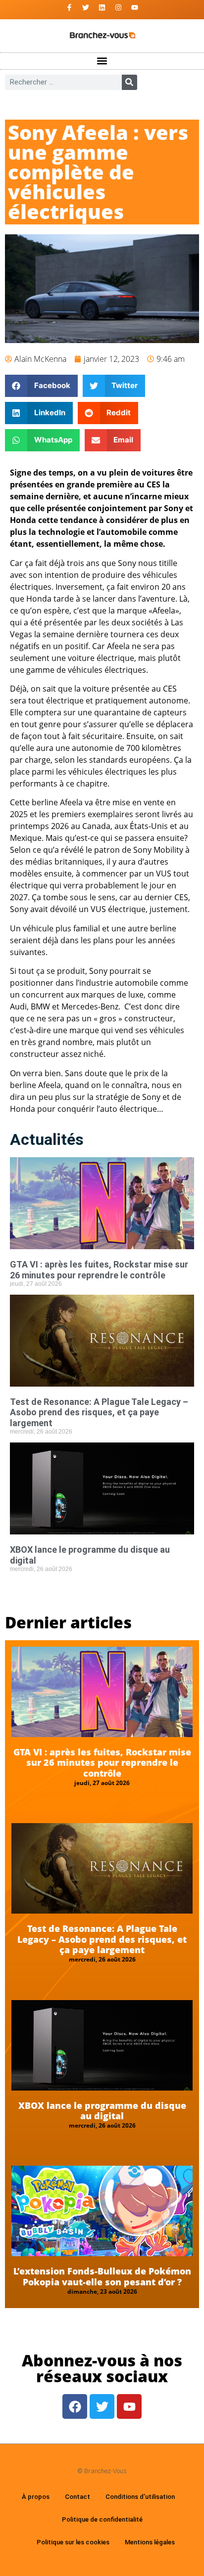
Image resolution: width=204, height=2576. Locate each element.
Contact (77, 2497)
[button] (102, 61)
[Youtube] (135, 7)
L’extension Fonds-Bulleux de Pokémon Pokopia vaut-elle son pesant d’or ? (102, 2276)
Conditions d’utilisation (140, 2497)
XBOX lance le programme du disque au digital (102, 2111)
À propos (36, 2497)
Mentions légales (150, 2542)
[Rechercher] (129, 82)
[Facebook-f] (69, 7)
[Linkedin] (102, 7)
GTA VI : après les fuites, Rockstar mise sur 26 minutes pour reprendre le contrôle (99, 1270)
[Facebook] (75, 2406)
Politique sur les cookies (73, 2542)
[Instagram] (118, 7)
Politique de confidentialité (102, 2519)
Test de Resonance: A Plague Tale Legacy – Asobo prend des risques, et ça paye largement (99, 1412)
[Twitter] (86, 7)
